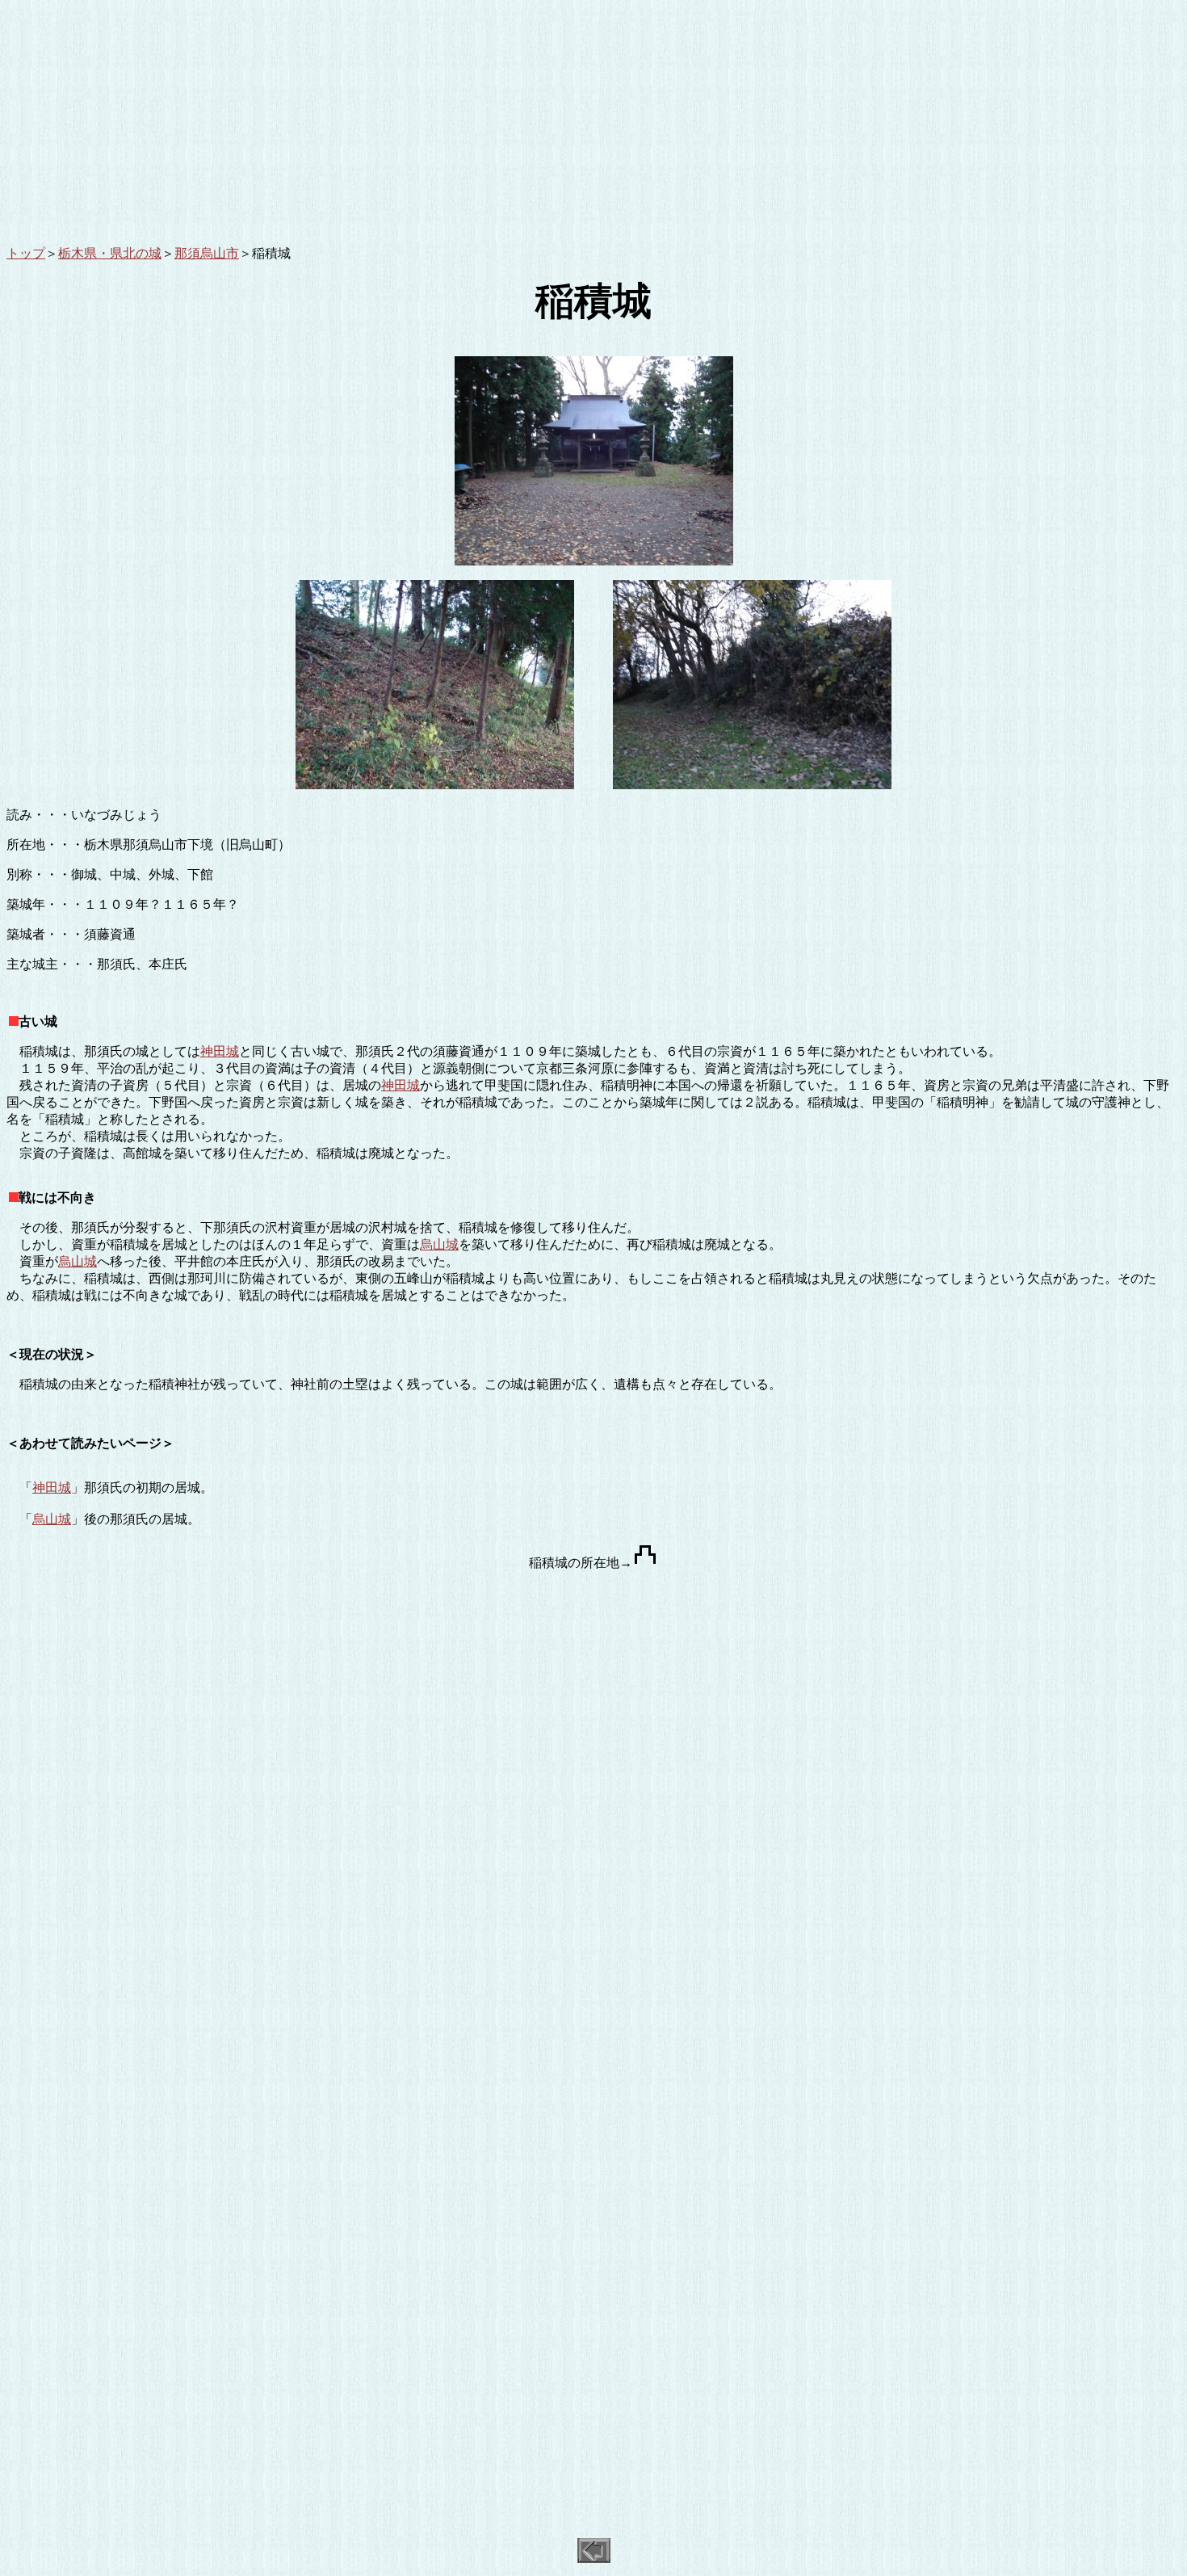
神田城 (220, 1051)
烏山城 (439, 1244)
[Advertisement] (491, 120)
